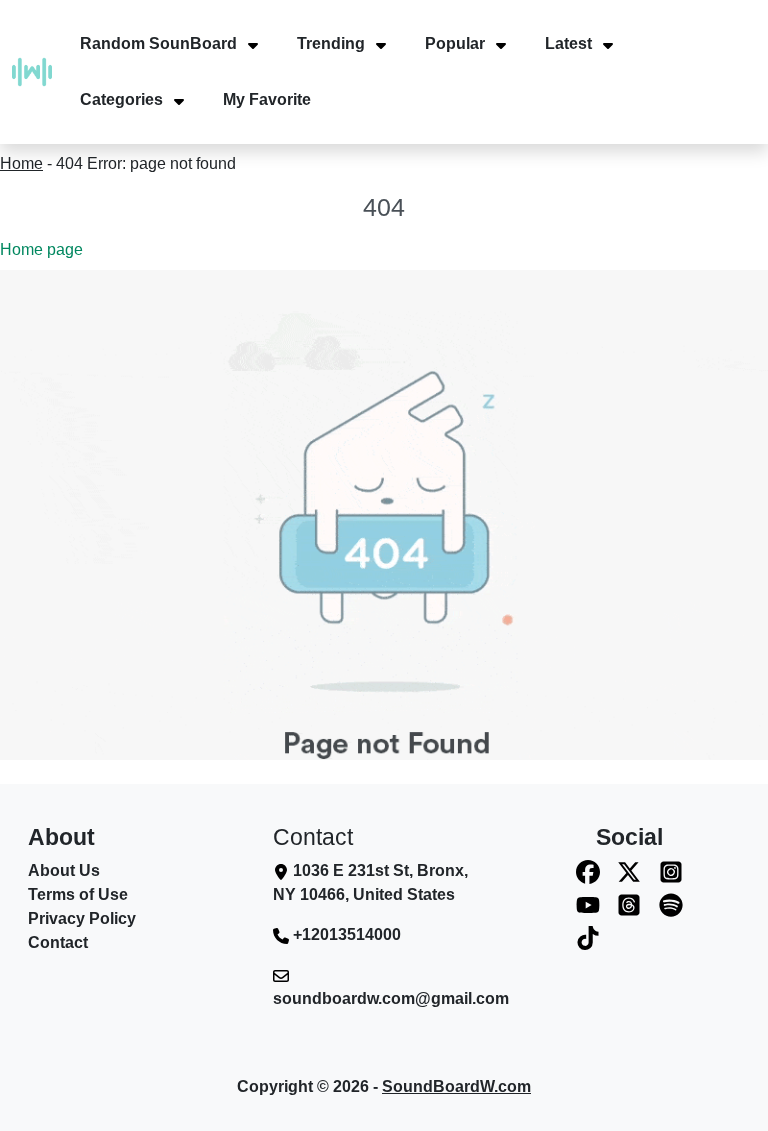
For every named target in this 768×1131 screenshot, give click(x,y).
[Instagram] (671, 871)
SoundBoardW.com (456, 1086)
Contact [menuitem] (58, 942)
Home (21, 163)
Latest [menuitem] (568, 43)
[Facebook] (588, 871)
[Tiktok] (588, 937)
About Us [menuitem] (64, 870)
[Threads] (629, 904)
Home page (41, 249)
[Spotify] (671, 904)
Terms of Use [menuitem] (78, 894)
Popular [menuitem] (455, 43)
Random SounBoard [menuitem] (158, 43)
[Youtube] (588, 904)
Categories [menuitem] (121, 99)
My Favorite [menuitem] (267, 99)
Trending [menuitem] (331, 43)
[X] (629, 871)
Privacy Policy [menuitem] (82, 918)
